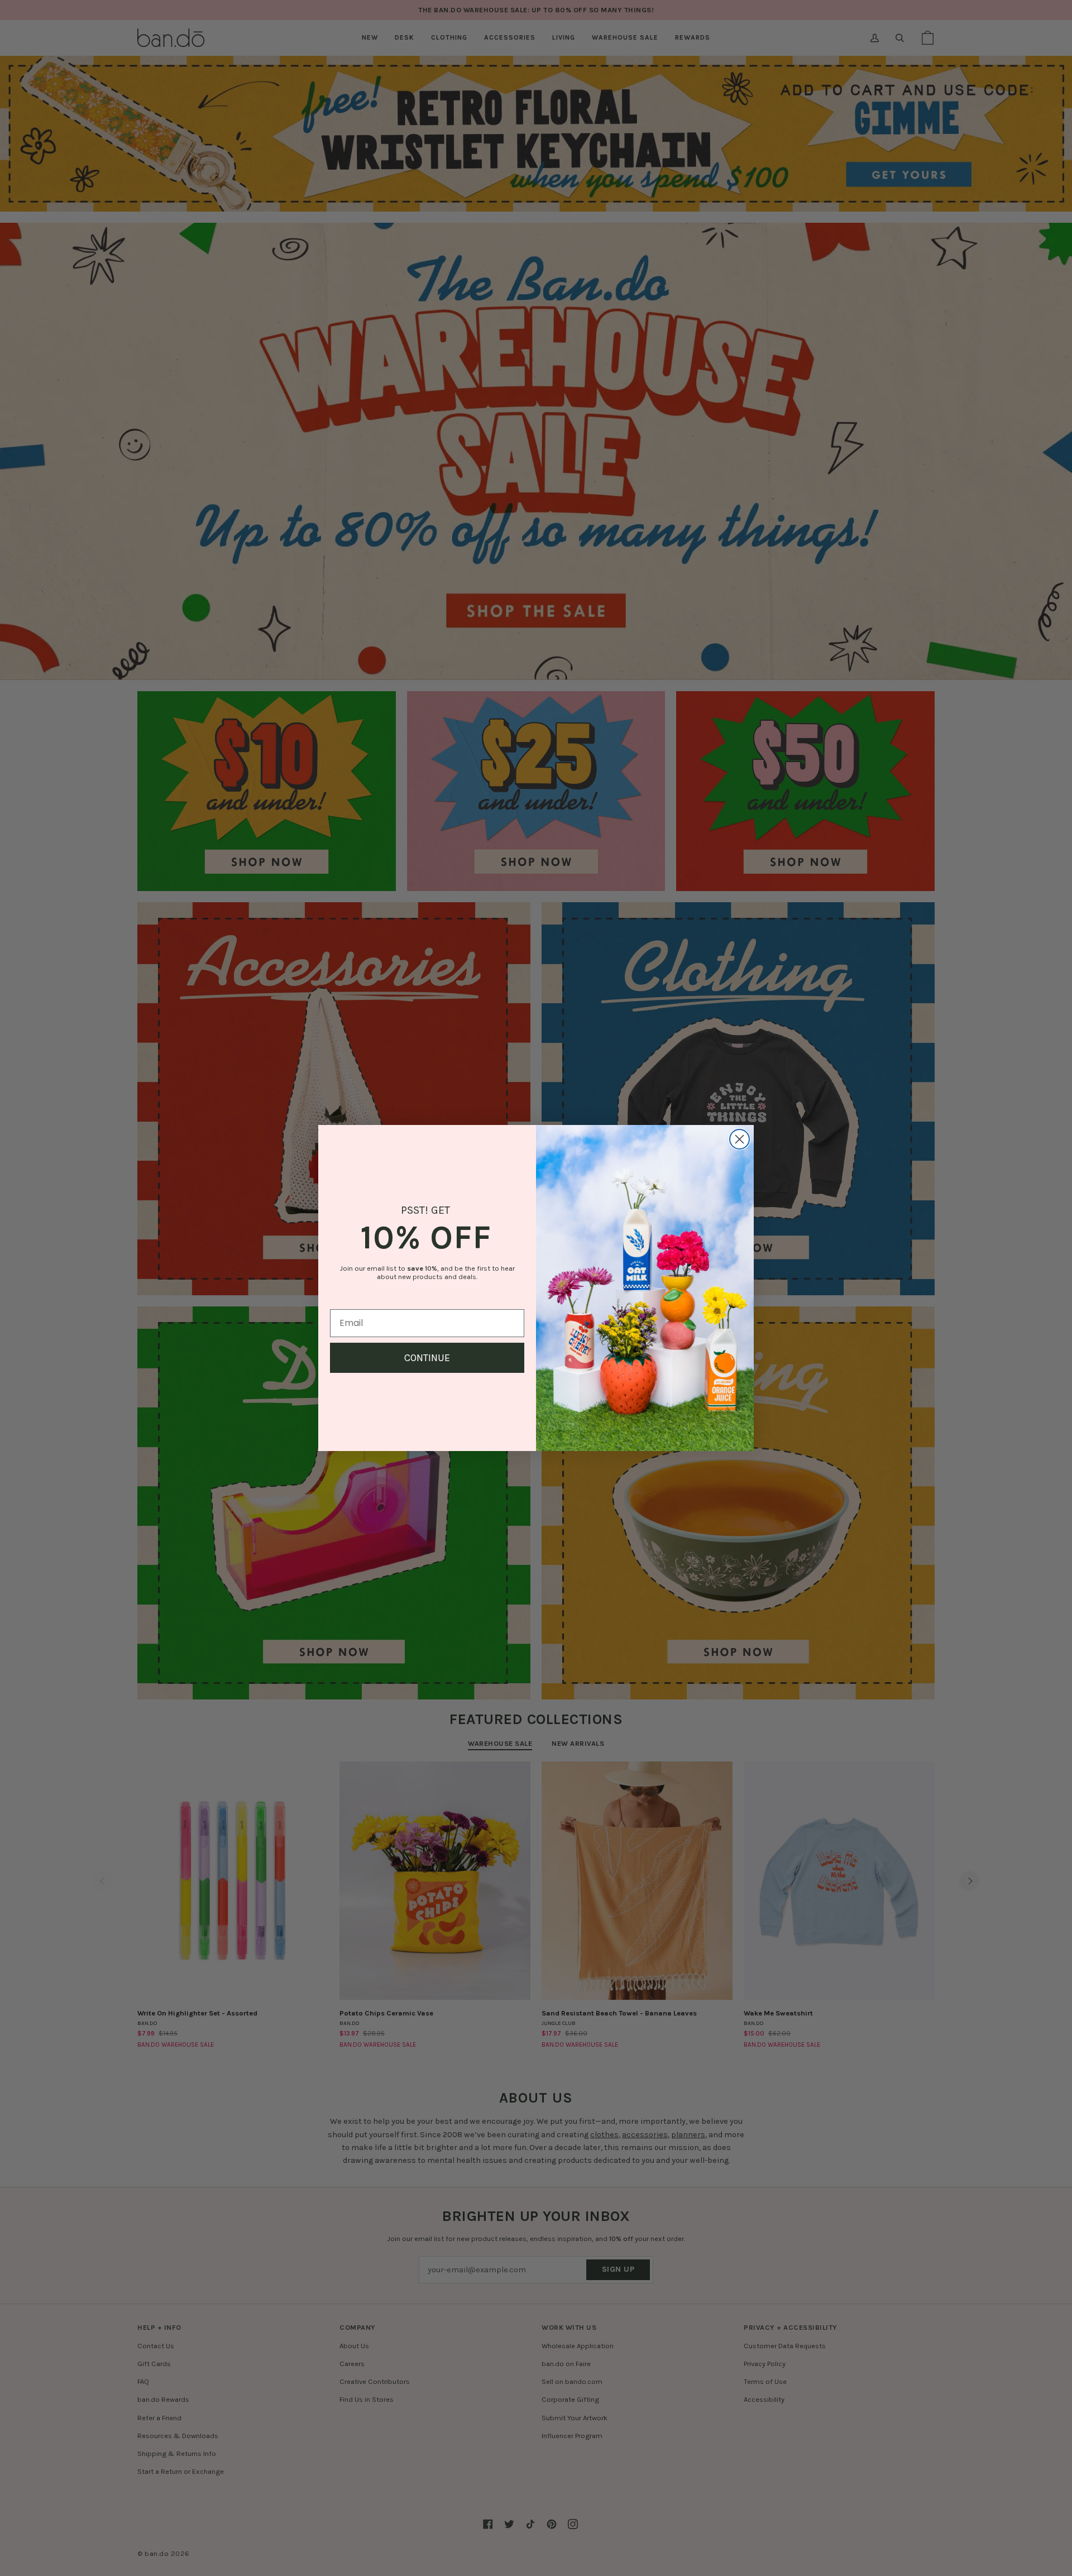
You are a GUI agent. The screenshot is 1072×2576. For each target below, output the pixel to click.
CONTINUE (427, 1358)
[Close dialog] (740, 1139)
